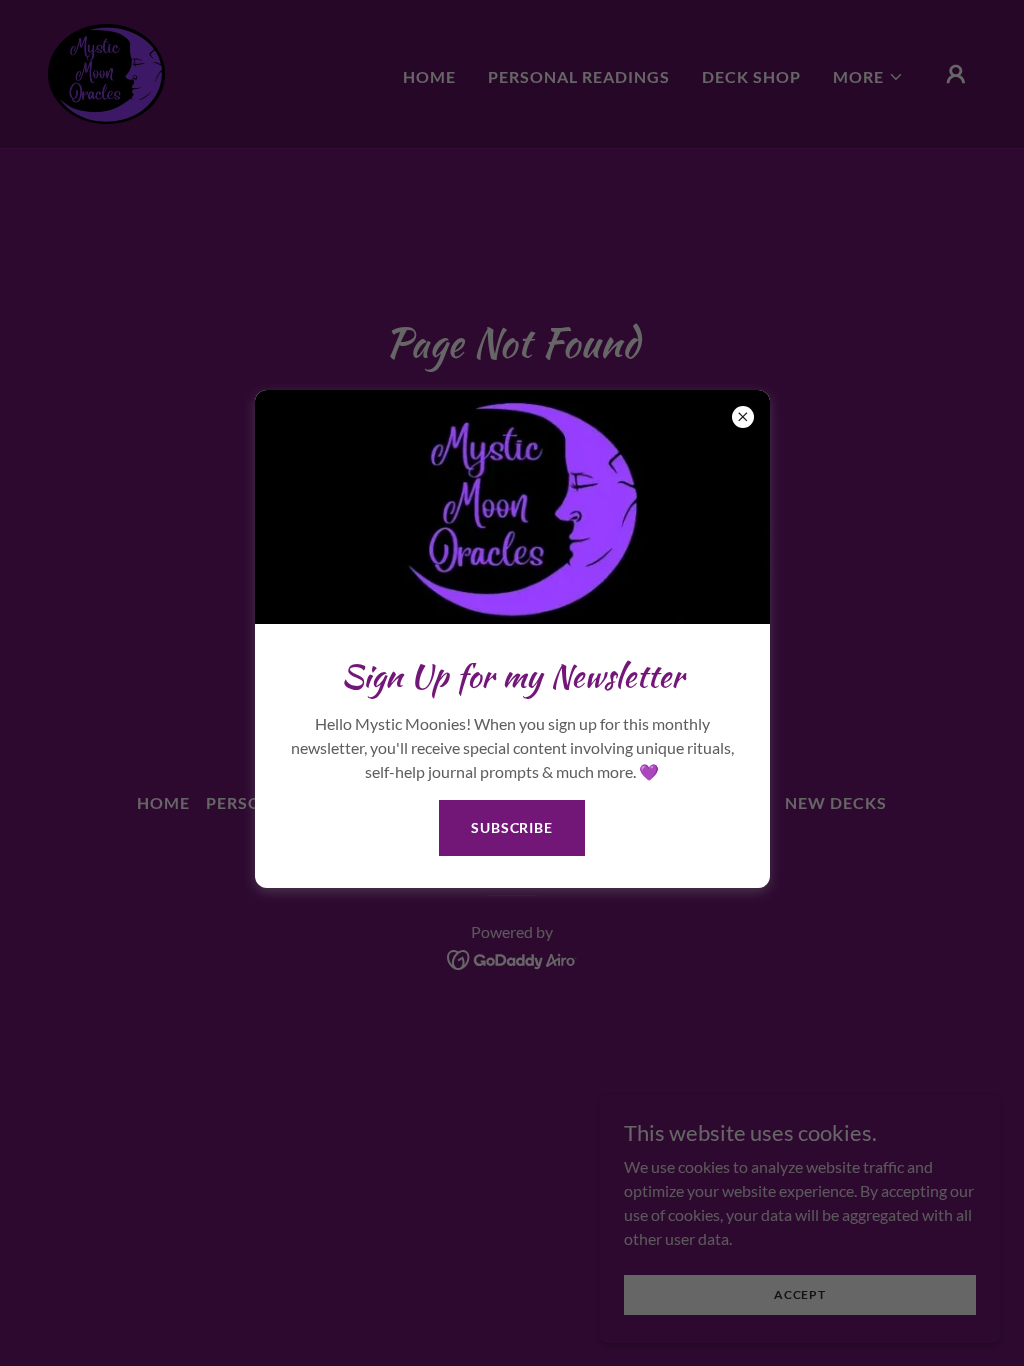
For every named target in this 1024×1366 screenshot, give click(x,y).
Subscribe (512, 827)
